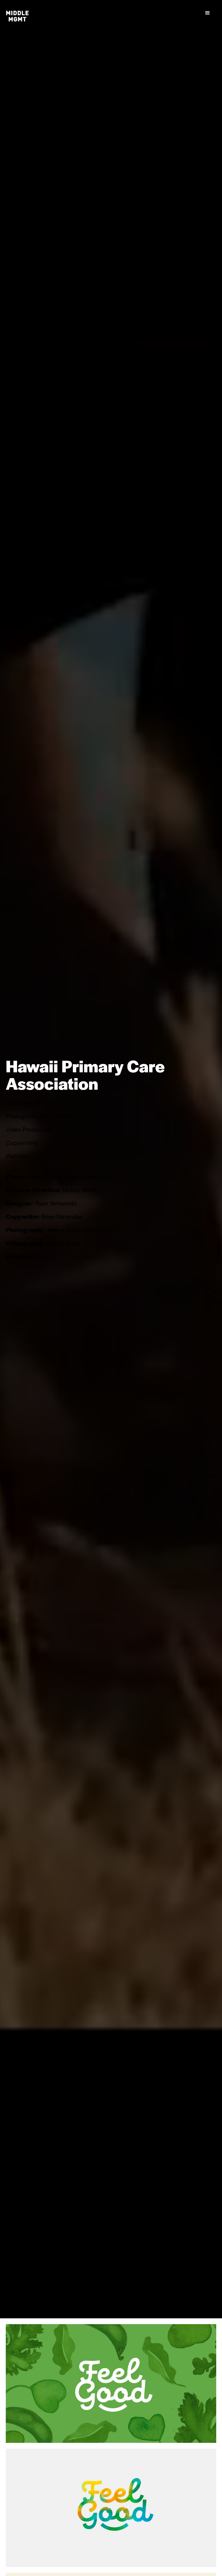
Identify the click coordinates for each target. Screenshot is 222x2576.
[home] (17, 16)
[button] (208, 13)
